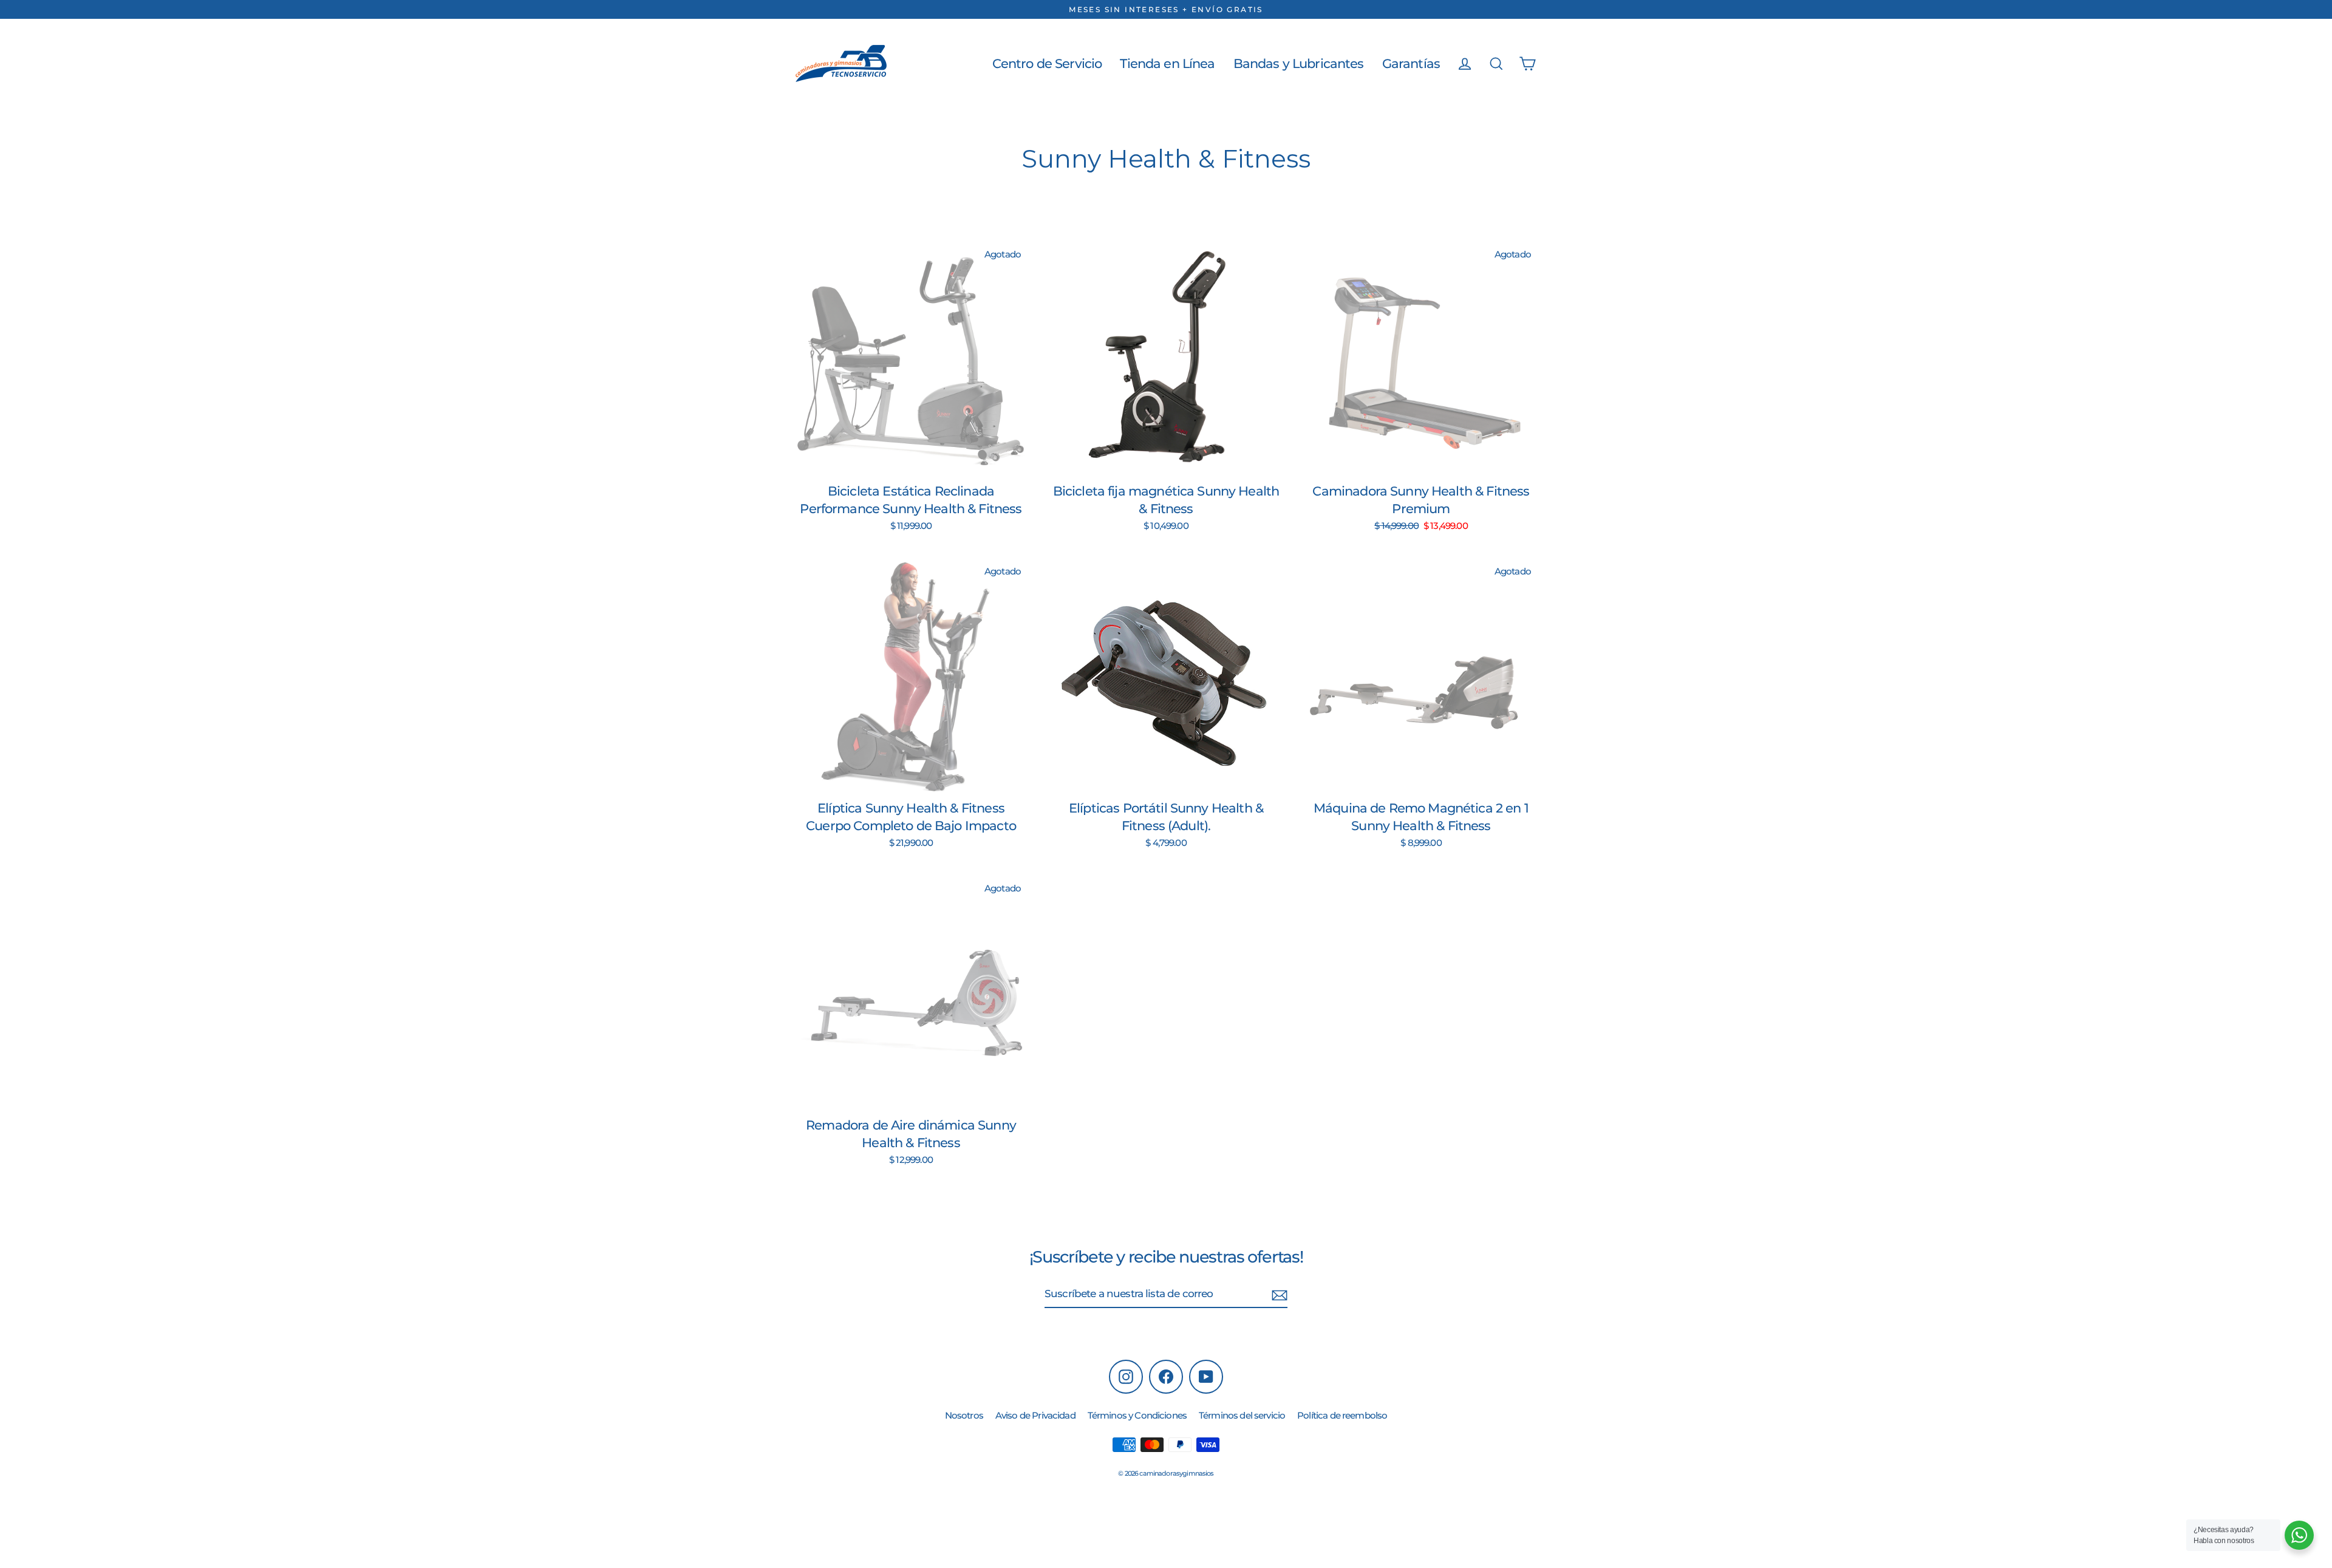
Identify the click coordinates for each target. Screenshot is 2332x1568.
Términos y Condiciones (1137, 1415)
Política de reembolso (1342, 1415)
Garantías (1411, 63)
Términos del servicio (1242, 1415)
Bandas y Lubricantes (1299, 63)
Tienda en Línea (1167, 63)
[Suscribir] (1280, 1295)
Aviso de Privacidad (1035, 1415)
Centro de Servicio (1047, 63)
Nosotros (964, 1415)
